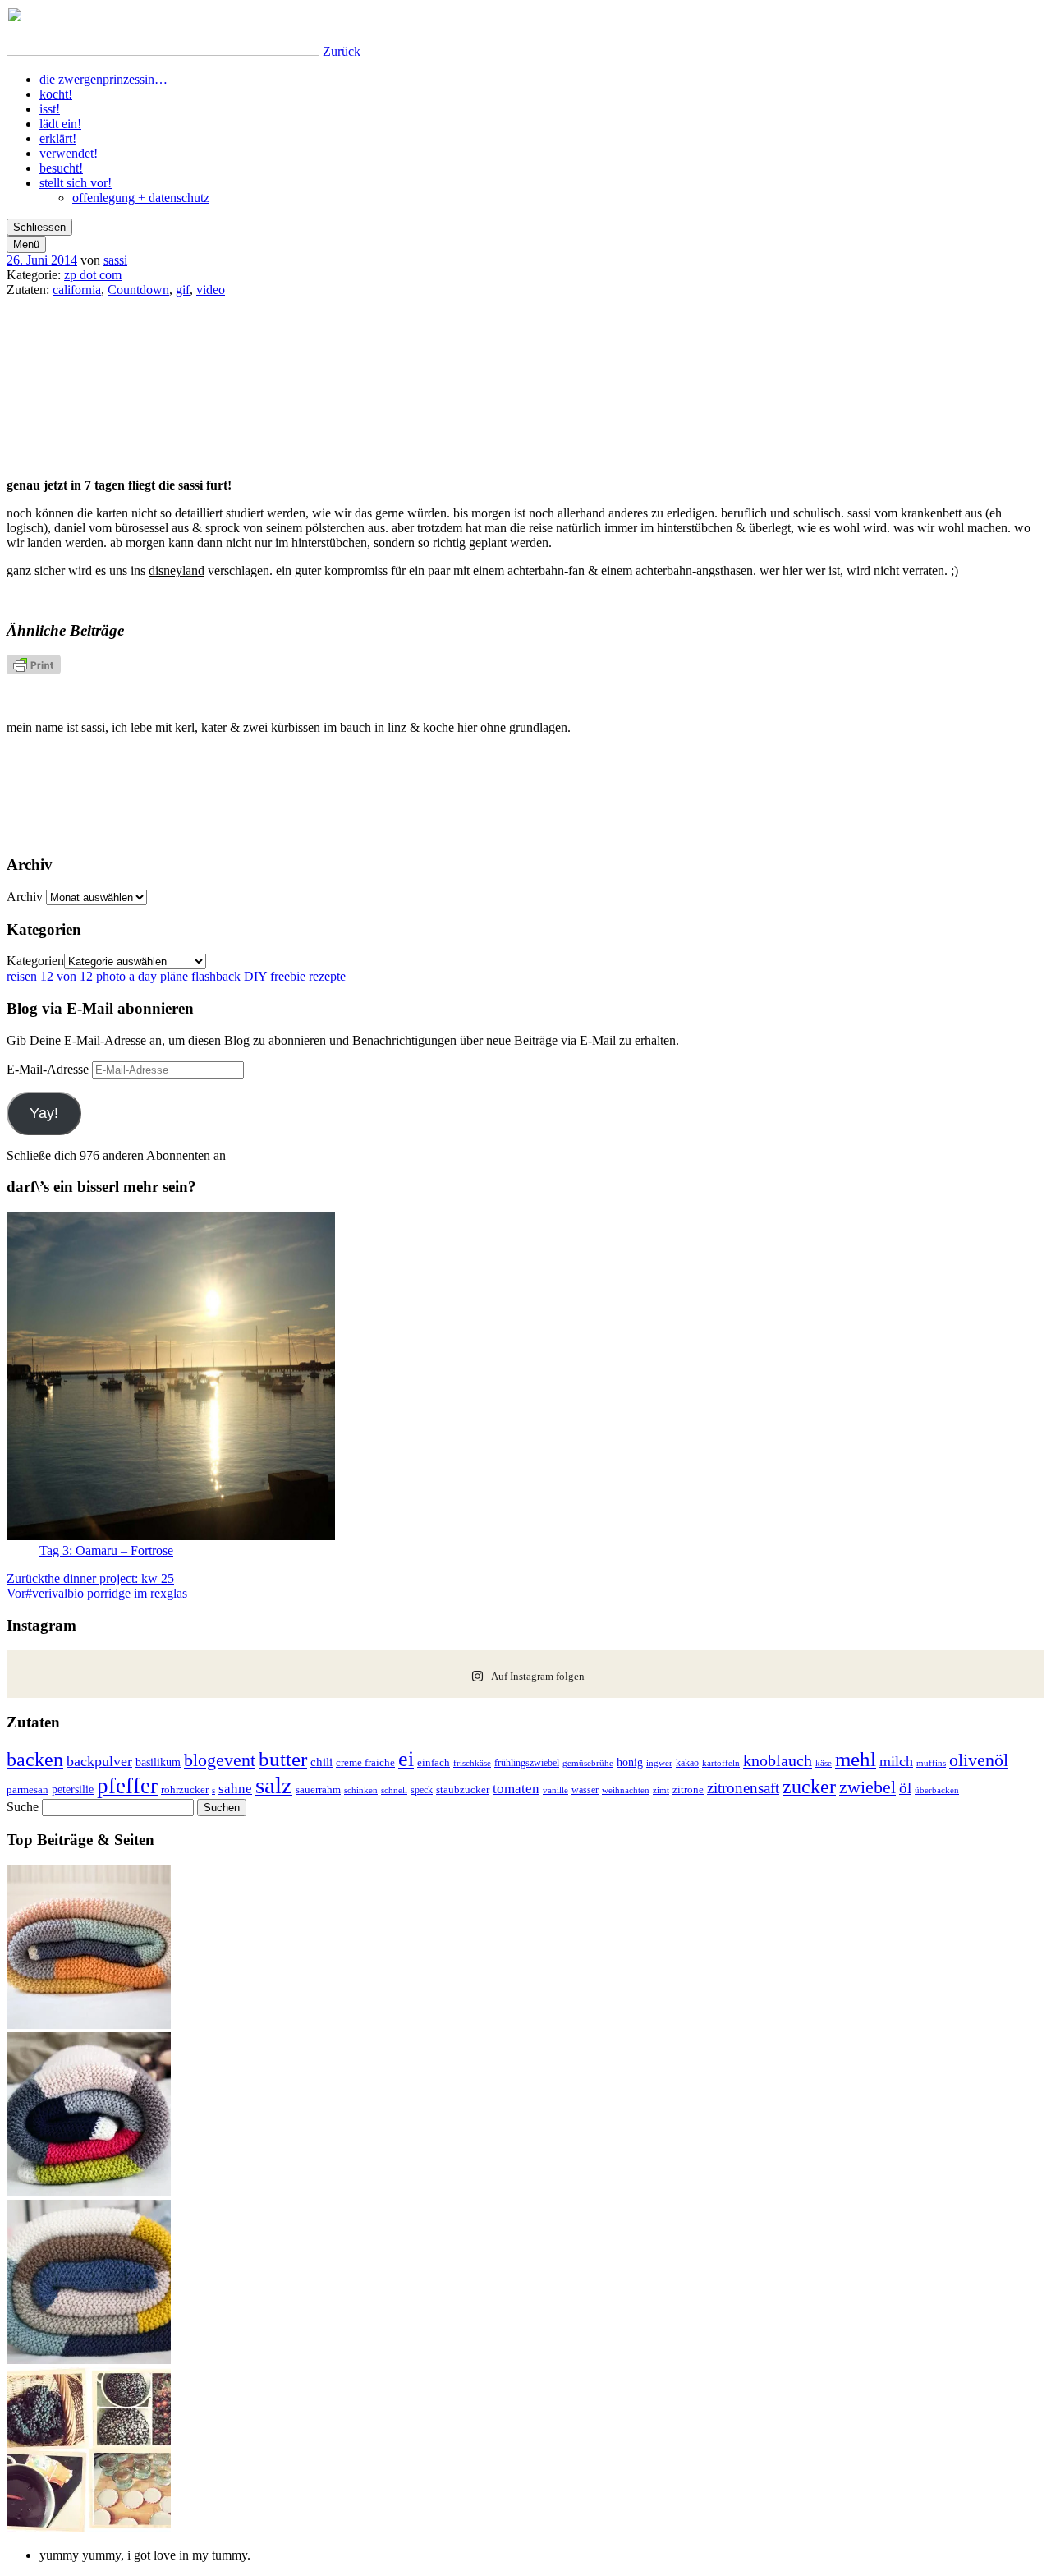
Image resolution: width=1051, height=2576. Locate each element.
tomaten (516, 1789)
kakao (687, 1763)
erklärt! (58, 138)
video (211, 290)
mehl (856, 1759)
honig (630, 1762)
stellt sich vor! (76, 183)
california (77, 290)
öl (905, 1788)
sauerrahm (318, 1790)
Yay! (44, 1113)
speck (422, 1790)
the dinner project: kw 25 (90, 1578)
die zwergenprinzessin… (103, 79)
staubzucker (463, 1789)
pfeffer (127, 1786)
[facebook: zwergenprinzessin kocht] (905, 787)
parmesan (28, 1789)
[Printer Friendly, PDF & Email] (34, 670)
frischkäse (472, 1763)
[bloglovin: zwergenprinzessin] (526, 833)
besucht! (61, 168)
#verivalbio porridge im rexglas (97, 1593)
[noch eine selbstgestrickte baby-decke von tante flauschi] (89, 2360)
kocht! (56, 94)
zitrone (688, 1789)
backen (35, 1759)
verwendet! (69, 153)
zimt (661, 1790)
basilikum (158, 1762)
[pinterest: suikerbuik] (526, 787)
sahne (235, 1789)
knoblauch (778, 1760)
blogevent (220, 1760)
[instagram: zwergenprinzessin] (716, 787)
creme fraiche (365, 1762)
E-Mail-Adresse (49, 1069)
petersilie (73, 1789)
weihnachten (626, 1790)
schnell (394, 1790)
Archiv (25, 897)
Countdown (138, 290)
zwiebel (867, 1787)
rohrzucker (185, 1790)
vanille (555, 1790)
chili (321, 1762)
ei (406, 1759)
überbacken (937, 1790)
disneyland (177, 570)
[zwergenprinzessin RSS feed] (336, 787)
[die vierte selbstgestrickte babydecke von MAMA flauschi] (89, 2024)
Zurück (342, 51)
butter (283, 1759)
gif (183, 290)
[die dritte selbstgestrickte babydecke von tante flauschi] (89, 2192)
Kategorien (35, 961)
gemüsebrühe (588, 1763)
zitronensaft (743, 1788)
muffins (931, 1763)
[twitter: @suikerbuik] (147, 787)
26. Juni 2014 (42, 260)
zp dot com (93, 275)
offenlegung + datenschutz (141, 198)
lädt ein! (60, 124)
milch (896, 1761)
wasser (585, 1790)
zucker (809, 1787)
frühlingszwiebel (527, 1763)
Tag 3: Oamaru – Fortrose (106, 1550)
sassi (115, 260)
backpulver (99, 1761)
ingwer (659, 1763)
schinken (361, 1790)
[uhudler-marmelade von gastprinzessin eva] (89, 2527)
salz (274, 1785)
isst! (50, 109)
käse (824, 1763)
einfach (434, 1763)
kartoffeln (721, 1763)
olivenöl (979, 1760)
